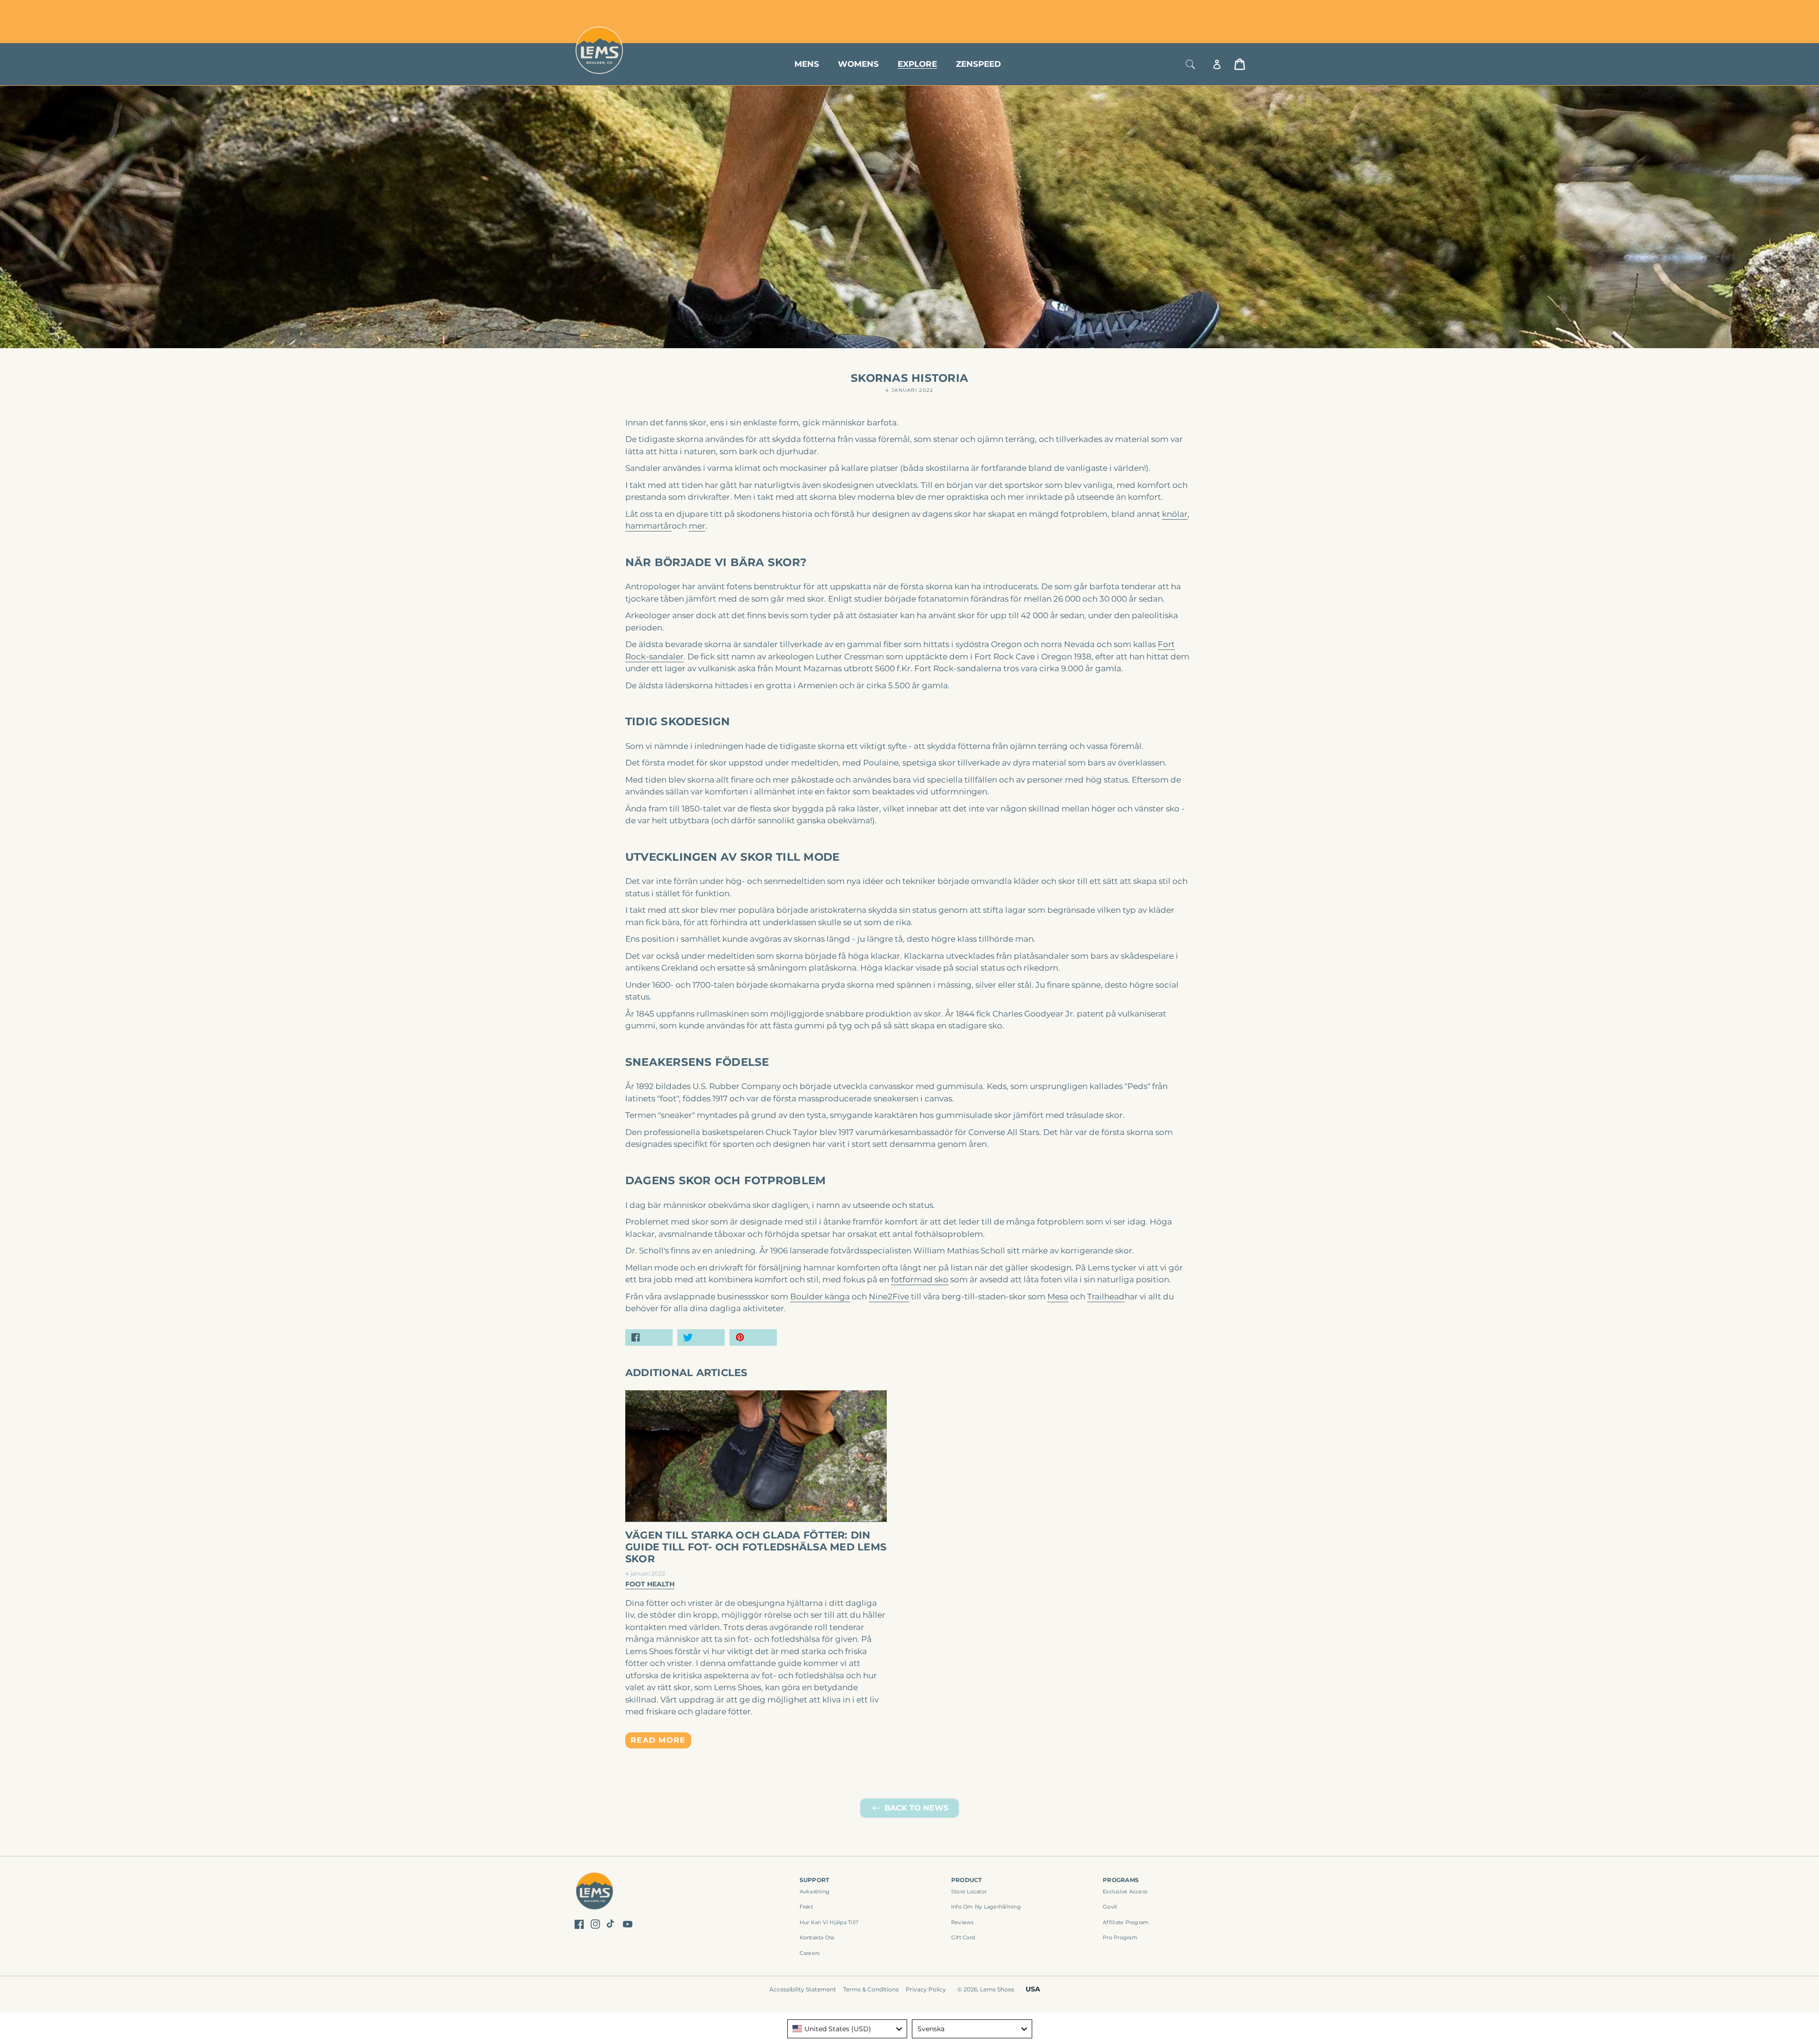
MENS (807, 64)
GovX (1110, 1907)
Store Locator (1182, 11)
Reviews (963, 1922)
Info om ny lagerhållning (986, 1907)
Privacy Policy (926, 1989)
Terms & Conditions (871, 1989)
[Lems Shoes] (595, 1893)
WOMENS (858, 64)
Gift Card (963, 1937)
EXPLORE (917, 64)
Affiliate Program (1126, 1922)
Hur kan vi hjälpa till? (829, 1922)
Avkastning (815, 1891)
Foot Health (650, 1584)
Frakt (806, 1907)
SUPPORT (815, 1880)
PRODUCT (967, 1880)
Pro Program (1120, 1937)
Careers (810, 1953)
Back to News (916, 1808)
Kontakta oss (817, 1937)
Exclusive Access (1125, 1891)
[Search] (1190, 64)
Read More (658, 1740)
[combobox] (847, 2029)
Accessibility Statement (803, 1989)
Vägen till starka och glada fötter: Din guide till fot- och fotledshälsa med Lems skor (756, 1547)
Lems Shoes (997, 1989)
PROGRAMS (1121, 1880)
